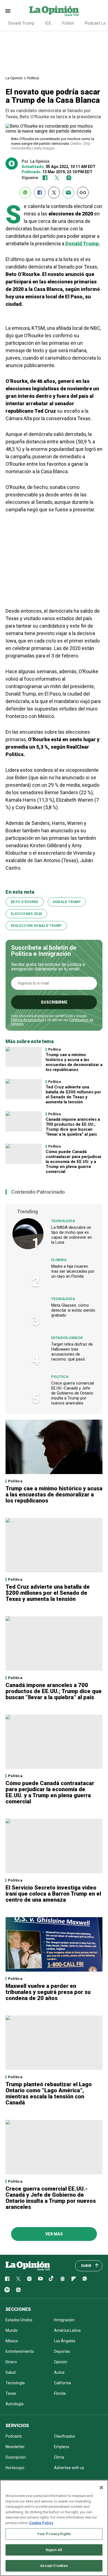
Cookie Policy (41, 2523)
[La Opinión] (54, 11)
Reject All (54, 2550)
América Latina (67, 2330)
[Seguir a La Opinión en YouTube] (40, 2279)
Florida (59, 1260)
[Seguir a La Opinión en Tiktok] (52, 2279)
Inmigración (64, 2320)
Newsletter (15, 2447)
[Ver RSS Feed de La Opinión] (18, 2290)
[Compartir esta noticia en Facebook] (40, 193)
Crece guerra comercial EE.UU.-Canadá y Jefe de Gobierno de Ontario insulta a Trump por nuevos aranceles (73, 1393)
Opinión (61, 2362)
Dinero (11, 2362)
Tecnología (63, 1221)
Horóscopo (15, 2468)
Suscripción (16, 2457)
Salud (11, 2372)
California (62, 2383)
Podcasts (14, 2436)
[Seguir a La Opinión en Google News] (63, 2279)
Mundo (12, 2330)
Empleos (62, 2447)
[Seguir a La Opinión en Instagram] (69, 178)
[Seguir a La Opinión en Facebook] (45, 178)
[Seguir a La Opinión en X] (18, 2279)
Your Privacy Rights (54, 2534)
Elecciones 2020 (26, 914)
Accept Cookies (54, 2566)
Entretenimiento (20, 2351)
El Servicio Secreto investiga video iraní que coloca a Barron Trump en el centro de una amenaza (53, 1894)
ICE (48, 23)
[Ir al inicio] (28, 2266)
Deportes (62, 2351)
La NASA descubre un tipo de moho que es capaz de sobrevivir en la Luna (72, 1235)
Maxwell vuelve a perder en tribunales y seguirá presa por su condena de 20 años (48, 1992)
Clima (59, 2457)
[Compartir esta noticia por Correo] (68, 193)
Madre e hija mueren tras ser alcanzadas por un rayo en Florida (73, 1271)
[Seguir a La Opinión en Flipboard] (74, 2279)
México (12, 2341)
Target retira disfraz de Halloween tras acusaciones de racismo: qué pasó (72, 1352)
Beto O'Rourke (25, 902)
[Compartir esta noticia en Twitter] (54, 193)
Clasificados (65, 2436)
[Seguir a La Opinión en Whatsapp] (85, 2279)
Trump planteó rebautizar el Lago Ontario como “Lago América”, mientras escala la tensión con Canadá (49, 2093)
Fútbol (68, 23)
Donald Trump (21, 23)
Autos (59, 2372)
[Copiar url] (83, 193)
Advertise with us (69, 2468)
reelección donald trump (36, 926)
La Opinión (14, 78)
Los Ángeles (65, 2341)
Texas (11, 2393)
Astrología (15, 2404)
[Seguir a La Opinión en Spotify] (7, 2290)
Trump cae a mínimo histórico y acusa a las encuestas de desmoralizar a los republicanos (74, 1062)
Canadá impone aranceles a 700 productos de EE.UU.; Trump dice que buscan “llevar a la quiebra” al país (73, 1127)
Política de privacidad (27, 1020)
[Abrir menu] (8, 11)
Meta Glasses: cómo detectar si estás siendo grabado (73, 1310)
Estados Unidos (67, 1338)
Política (33, 78)
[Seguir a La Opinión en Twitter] (57, 178)
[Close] (101, 2488)
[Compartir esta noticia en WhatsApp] (25, 193)
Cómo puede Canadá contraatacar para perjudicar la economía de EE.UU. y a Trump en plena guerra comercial (74, 1162)
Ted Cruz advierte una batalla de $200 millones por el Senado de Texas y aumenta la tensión (73, 1094)
